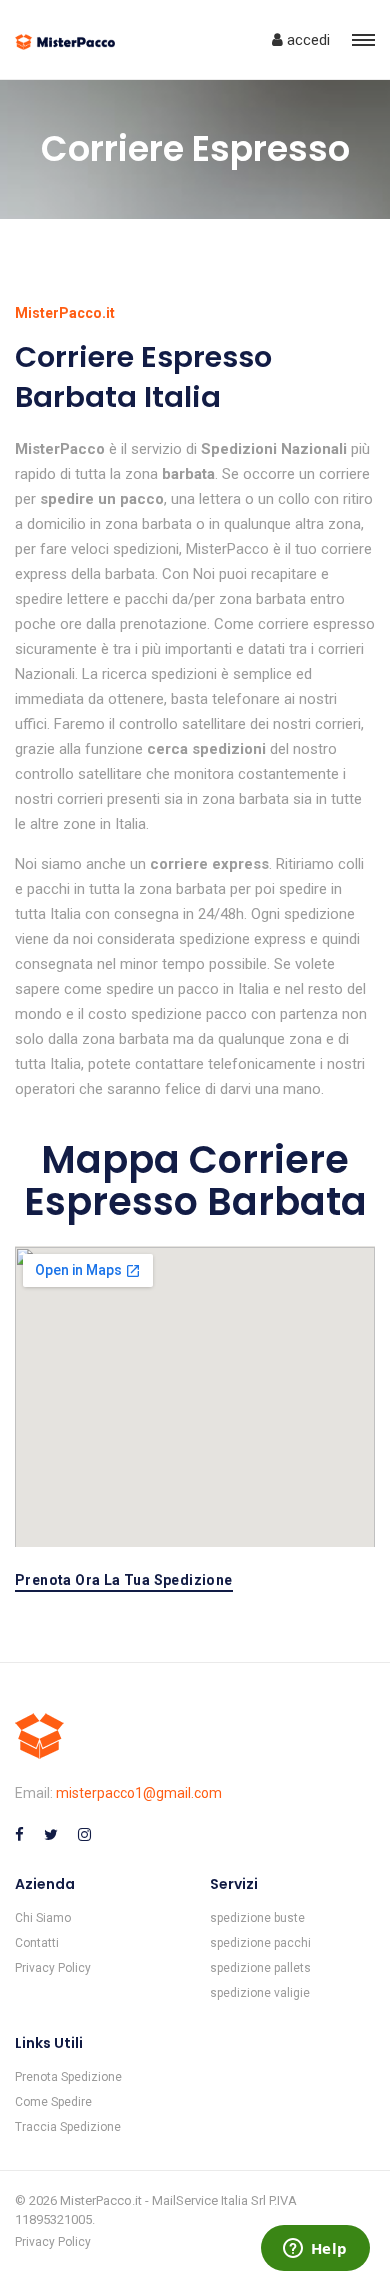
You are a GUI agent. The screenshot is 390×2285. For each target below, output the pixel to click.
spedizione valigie (260, 1993)
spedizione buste (257, 1918)
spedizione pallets (260, 1968)
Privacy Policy (53, 1968)
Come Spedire (53, 2102)
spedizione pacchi (260, 1943)
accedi (306, 40)
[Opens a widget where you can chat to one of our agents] (315, 2250)
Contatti (37, 1943)
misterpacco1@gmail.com (139, 1793)
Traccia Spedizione (68, 2127)
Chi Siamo (43, 1918)
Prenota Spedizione (68, 2077)
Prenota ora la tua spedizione (124, 1580)
